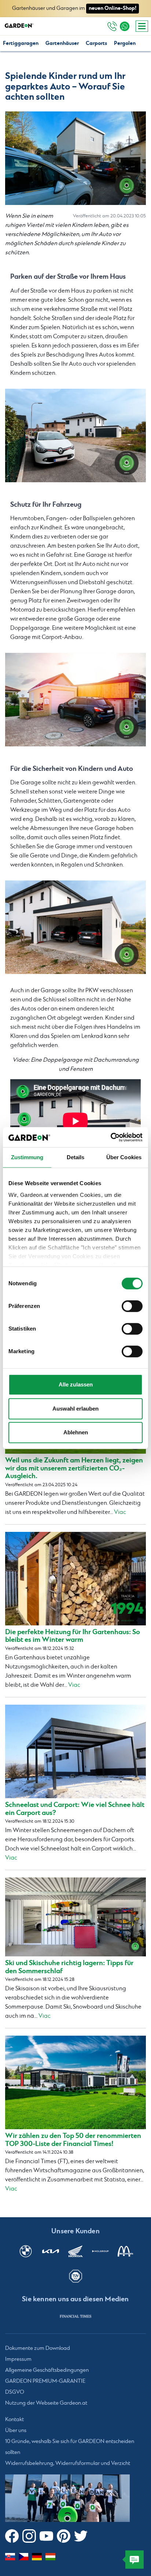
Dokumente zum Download (38, 2348)
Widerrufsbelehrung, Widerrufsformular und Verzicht (68, 2463)
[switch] (132, 1306)
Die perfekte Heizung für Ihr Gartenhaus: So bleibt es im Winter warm (73, 1636)
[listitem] (75, 2316)
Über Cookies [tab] (124, 1157)
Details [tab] (76, 1157)
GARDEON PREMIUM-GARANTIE (45, 2381)
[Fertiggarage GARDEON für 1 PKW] (75, 700)
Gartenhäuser (62, 43)
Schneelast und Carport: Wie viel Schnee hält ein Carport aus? (75, 1809)
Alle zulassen (76, 1384)
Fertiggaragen (21, 43)
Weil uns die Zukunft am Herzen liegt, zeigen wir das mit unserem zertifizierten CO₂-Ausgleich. (74, 1468)
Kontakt (14, 2420)
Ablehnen (76, 1432)
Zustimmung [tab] (27, 1157)
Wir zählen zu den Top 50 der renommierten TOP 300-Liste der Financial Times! (73, 2140)
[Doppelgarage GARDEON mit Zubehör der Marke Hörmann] (75, 435)
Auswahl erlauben (75, 1409)
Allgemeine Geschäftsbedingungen (47, 2370)
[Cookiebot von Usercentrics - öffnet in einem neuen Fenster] (111, 1137)
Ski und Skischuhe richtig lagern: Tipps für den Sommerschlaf (69, 1967)
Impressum (18, 2359)
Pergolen (125, 43)
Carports (96, 43)
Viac (120, 1512)
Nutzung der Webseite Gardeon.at (46, 2403)
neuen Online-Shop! (113, 8)
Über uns (16, 2431)
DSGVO (15, 2392)
